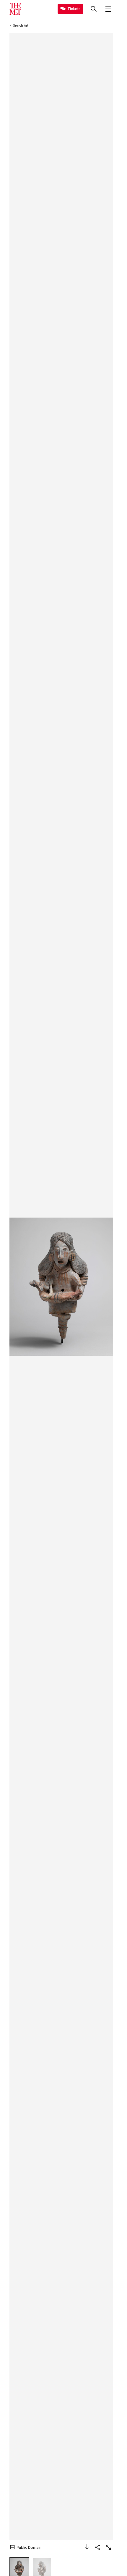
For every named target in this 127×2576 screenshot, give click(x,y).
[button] (61, 1287)
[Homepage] (15, 9)
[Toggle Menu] (108, 9)
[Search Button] (94, 9)
